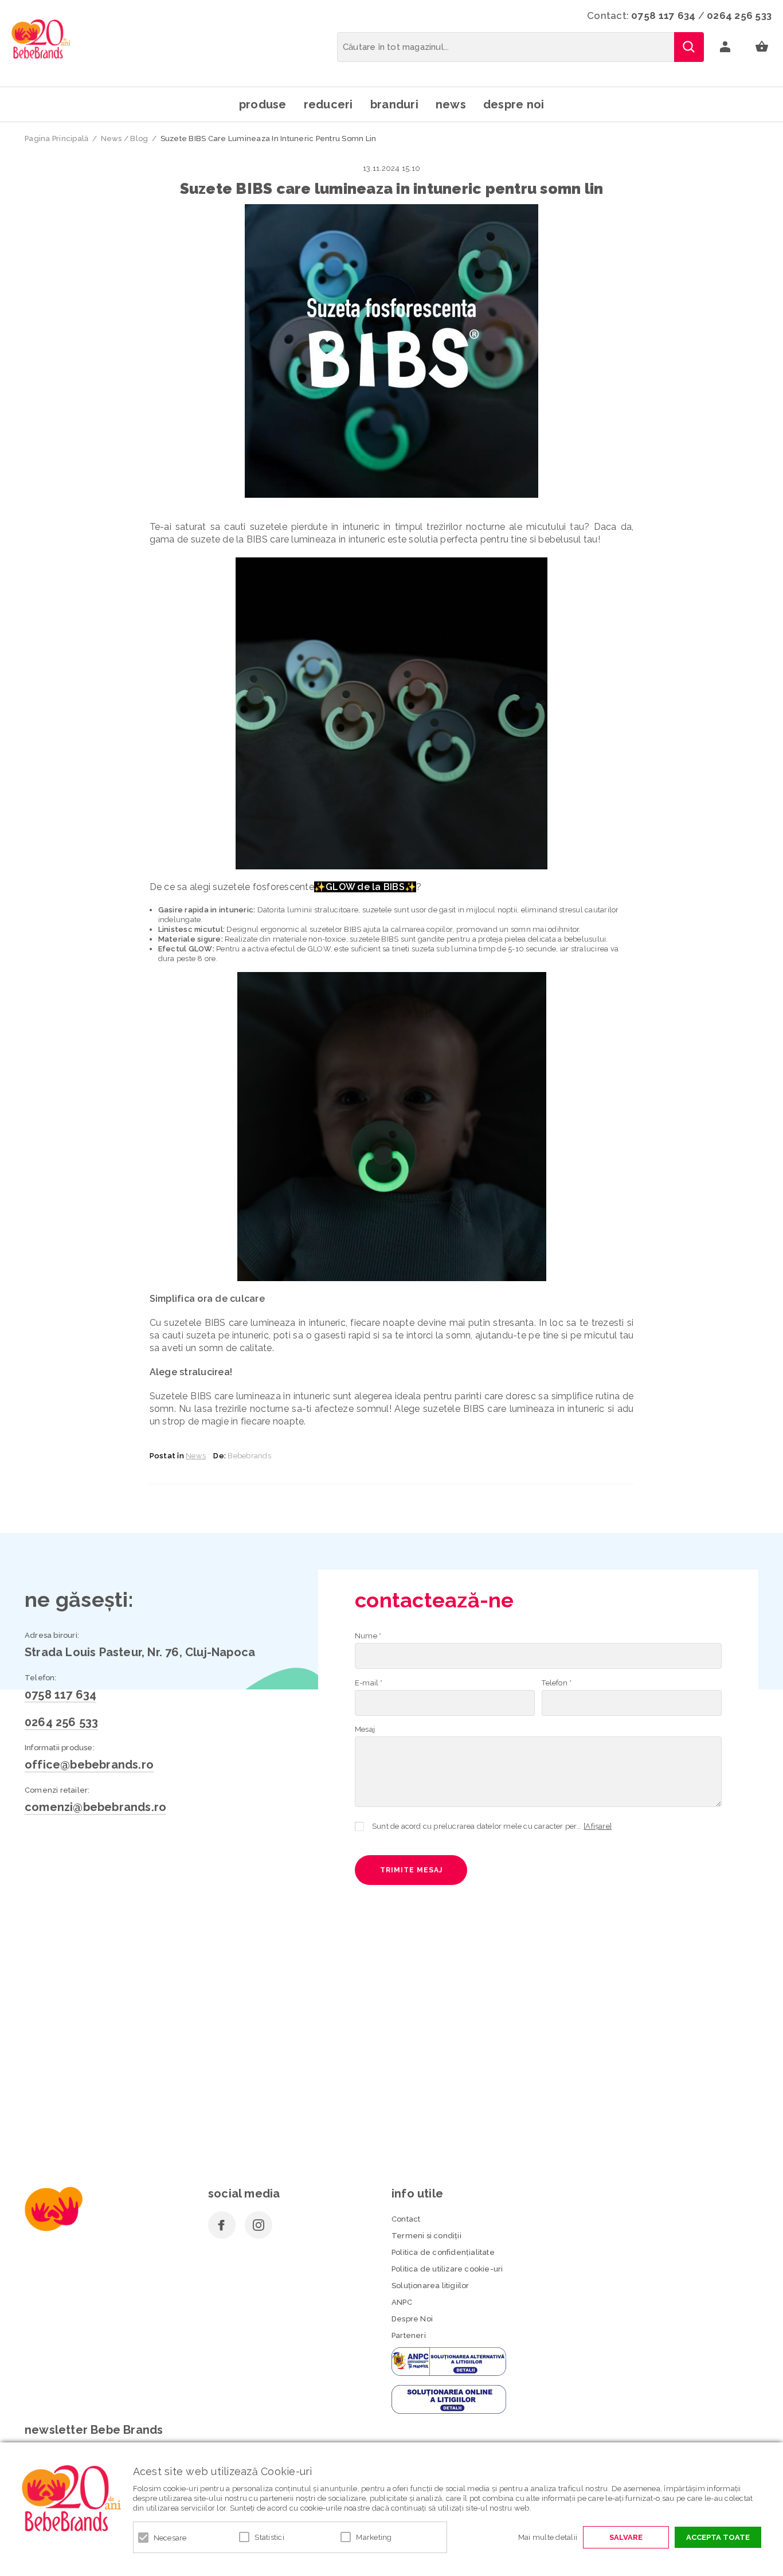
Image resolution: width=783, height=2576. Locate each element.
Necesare (170, 2538)
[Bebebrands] (41, 39)
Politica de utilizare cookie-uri (447, 2269)
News (451, 104)
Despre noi (514, 104)
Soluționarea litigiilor (430, 2286)
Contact (406, 2219)
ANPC (402, 2302)
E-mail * (369, 1683)
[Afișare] (598, 1826)
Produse (263, 104)
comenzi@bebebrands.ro (95, 1807)
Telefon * (557, 1683)
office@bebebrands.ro (89, 1765)
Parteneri (409, 2335)
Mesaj (365, 1729)
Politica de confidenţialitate (443, 2252)
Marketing (374, 2537)
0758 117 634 (663, 15)
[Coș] (762, 47)
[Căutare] (689, 47)
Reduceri (328, 104)
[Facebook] (222, 2225)
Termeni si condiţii (426, 2236)
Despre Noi (412, 2319)
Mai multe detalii (548, 2537)
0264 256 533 (739, 15)
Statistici (269, 2537)
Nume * (368, 1636)
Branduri (394, 104)
